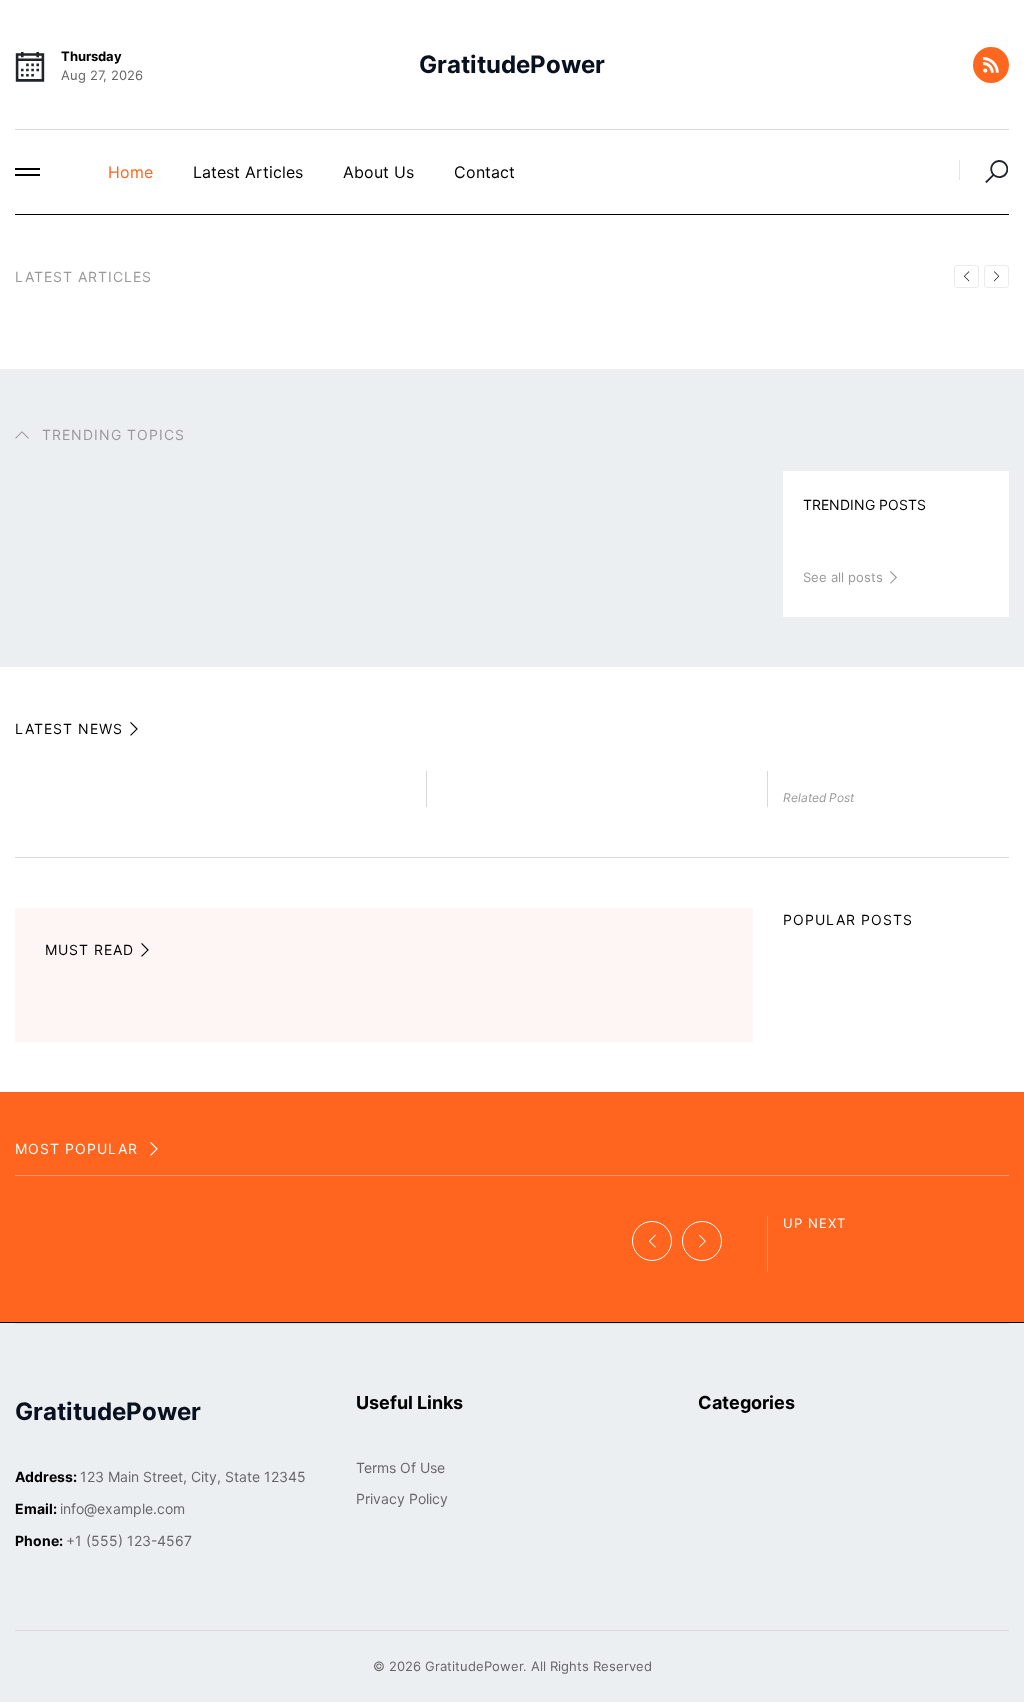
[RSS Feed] (991, 65)
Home (130, 172)
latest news (69, 728)
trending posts (864, 504)
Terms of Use (400, 1467)
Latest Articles (248, 172)
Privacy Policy (402, 1498)
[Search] (984, 170)
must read (89, 949)
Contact (484, 172)
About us (378, 172)
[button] (27, 172)
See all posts (845, 577)
